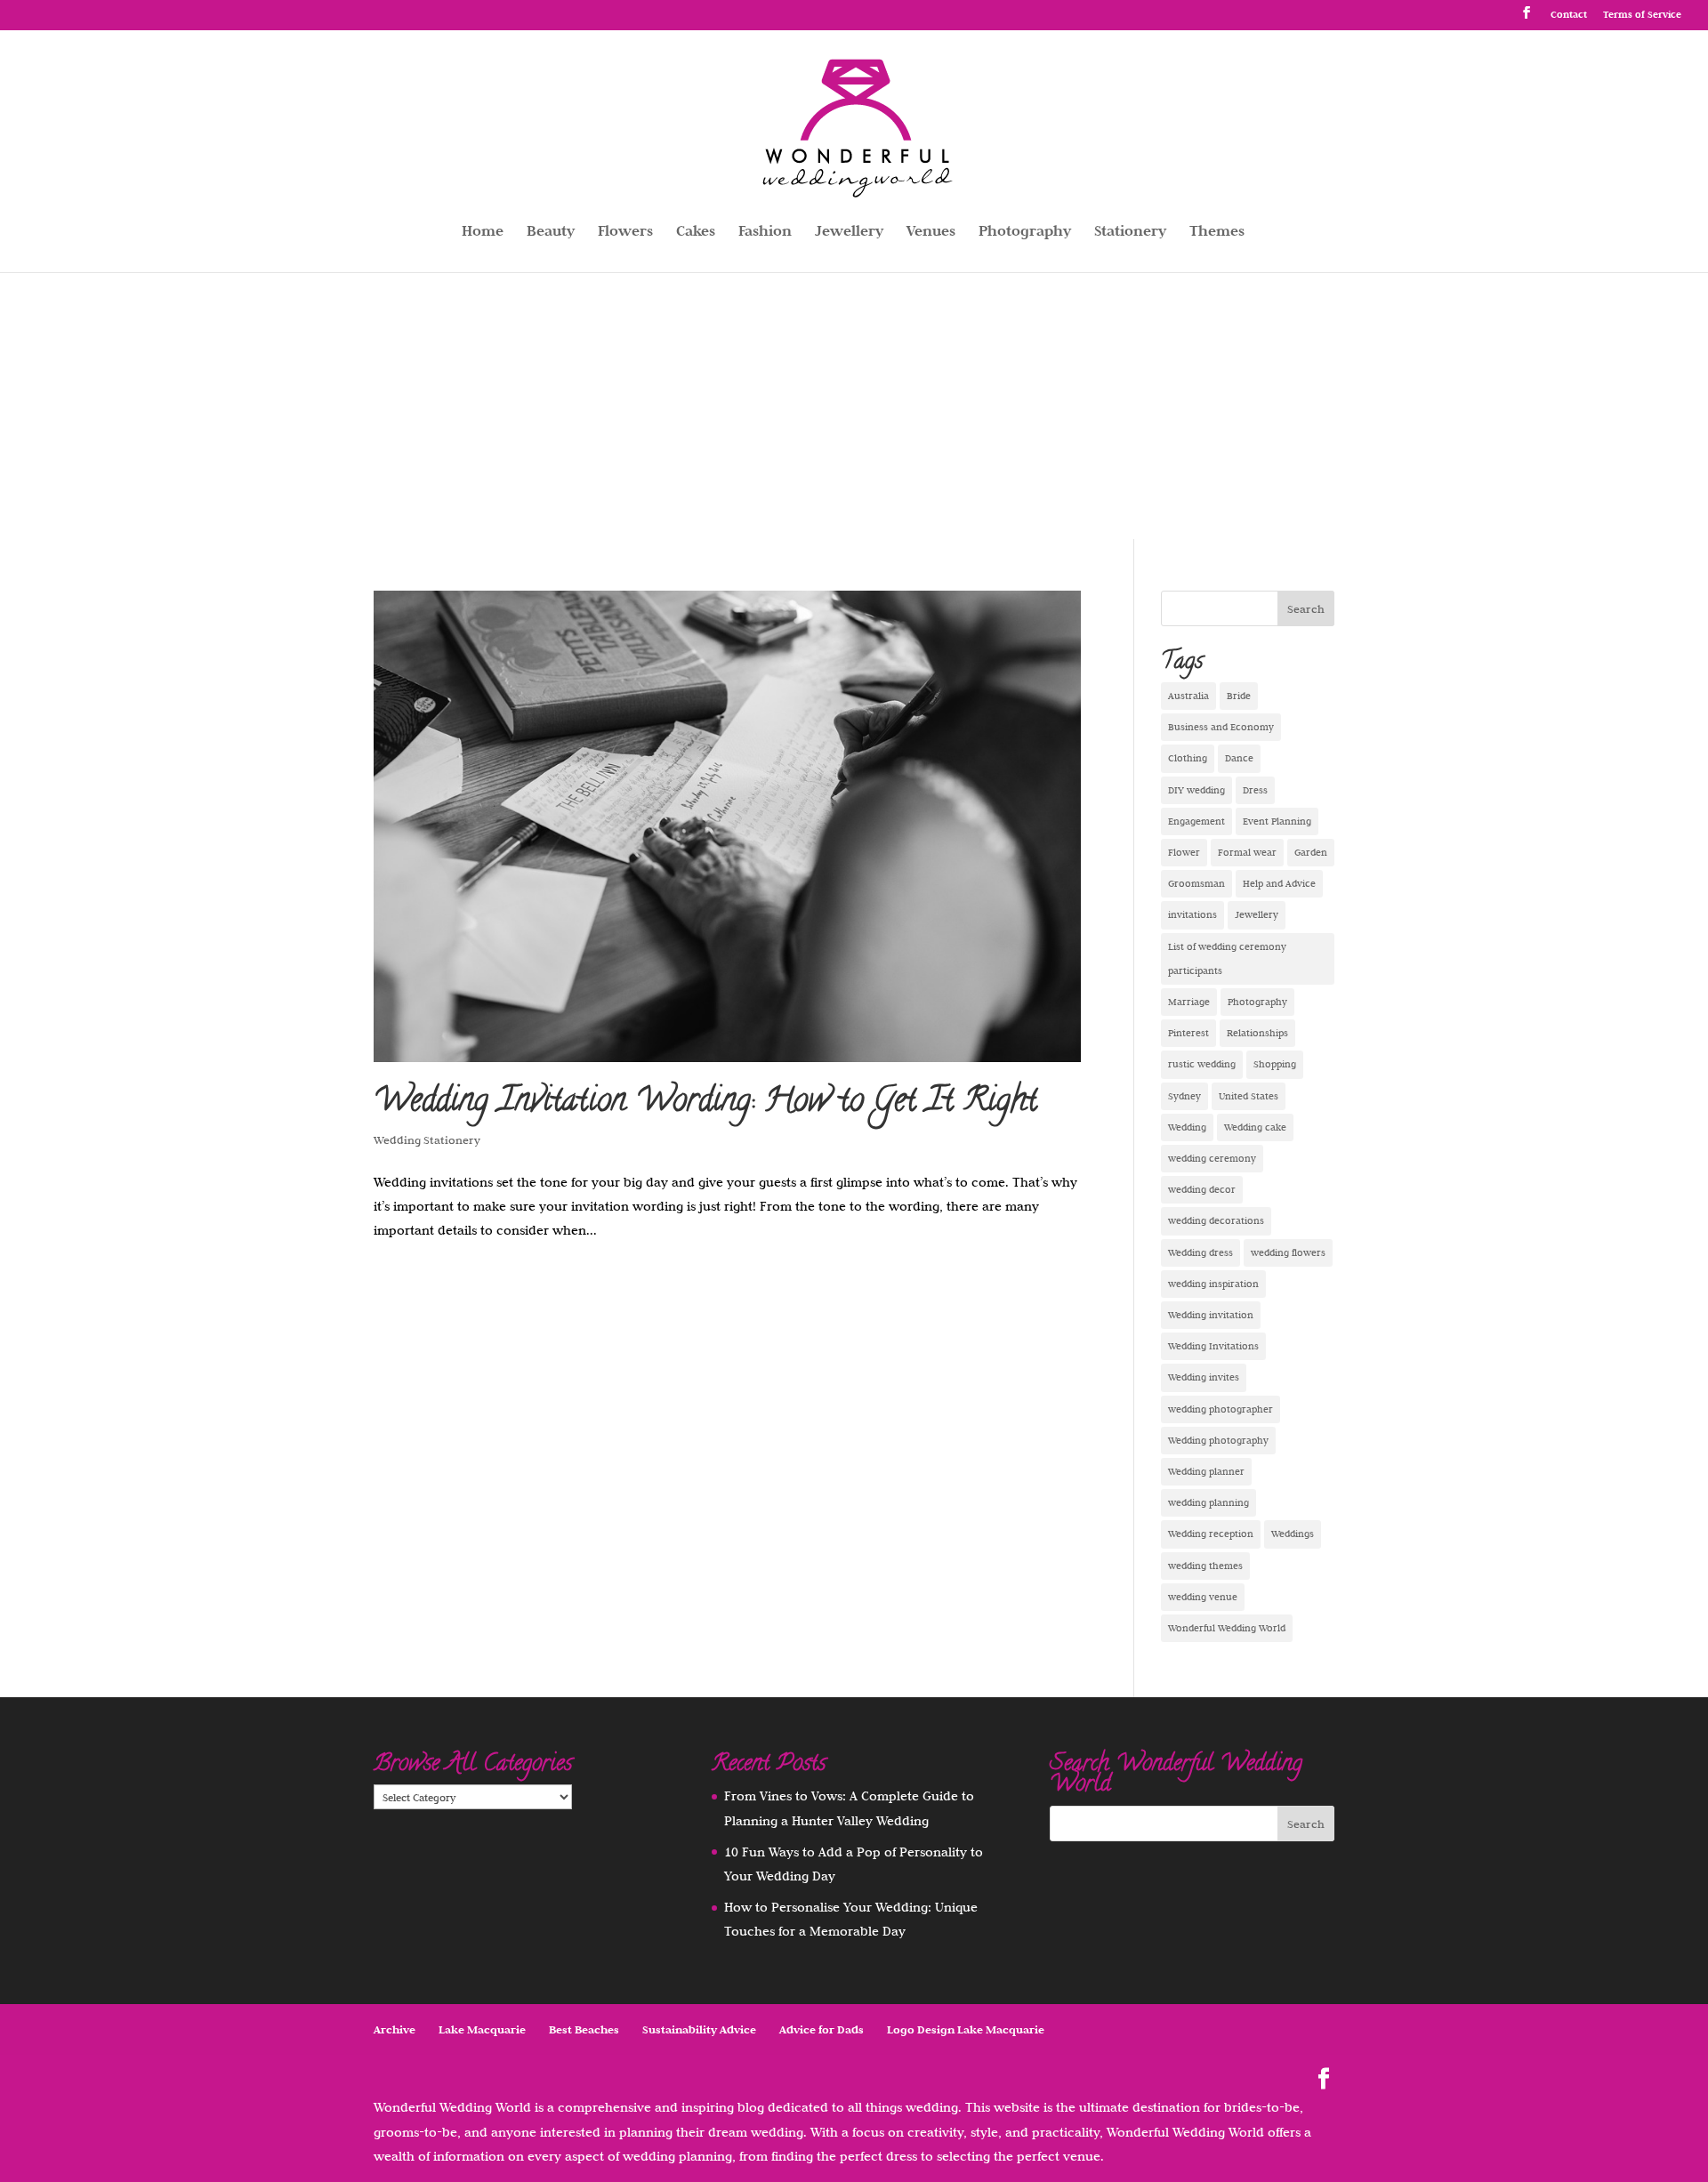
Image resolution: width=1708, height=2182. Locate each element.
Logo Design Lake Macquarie (966, 2029)
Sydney (1184, 1096)
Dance (1239, 758)
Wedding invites (1204, 1377)
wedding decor (1202, 1189)
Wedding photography (1218, 1440)
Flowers (625, 233)
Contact (1569, 15)
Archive (395, 2029)
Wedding (1187, 1127)
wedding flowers (1288, 1252)
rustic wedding (1202, 1064)
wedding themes (1205, 1566)
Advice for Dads (822, 2029)
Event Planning (1277, 821)
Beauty (551, 233)
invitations (1192, 914)
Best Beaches (584, 2029)
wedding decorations (1216, 1220)
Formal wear (1247, 852)
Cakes (696, 233)
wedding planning (1208, 1502)
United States (1249, 1096)
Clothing (1188, 758)
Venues (931, 233)
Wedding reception (1211, 1534)
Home (483, 233)
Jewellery (849, 233)
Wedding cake (1255, 1127)
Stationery (1130, 233)
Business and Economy (1221, 727)
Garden (1311, 852)
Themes (1217, 233)
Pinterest (1188, 1033)
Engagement (1196, 821)
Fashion (765, 233)
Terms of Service (1642, 15)
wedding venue (1203, 1597)
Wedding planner (1206, 1471)
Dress (1255, 790)
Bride (1239, 696)
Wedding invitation (1211, 1315)
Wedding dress (1200, 1252)
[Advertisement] (854, 406)
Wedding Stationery (427, 1139)
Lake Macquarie (482, 2029)
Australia (1188, 696)
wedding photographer (1221, 1409)
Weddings (1293, 1534)
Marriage (1189, 1002)
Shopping (1275, 1064)
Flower (1184, 852)
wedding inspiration (1213, 1284)
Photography (1025, 233)
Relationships (1257, 1033)
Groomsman (1196, 883)
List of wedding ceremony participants (1227, 958)
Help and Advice (1279, 883)
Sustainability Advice (699, 2029)
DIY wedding (1196, 790)
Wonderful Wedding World (1227, 1628)
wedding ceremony (1212, 1158)
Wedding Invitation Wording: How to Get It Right (705, 1103)
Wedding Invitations (1213, 1346)
